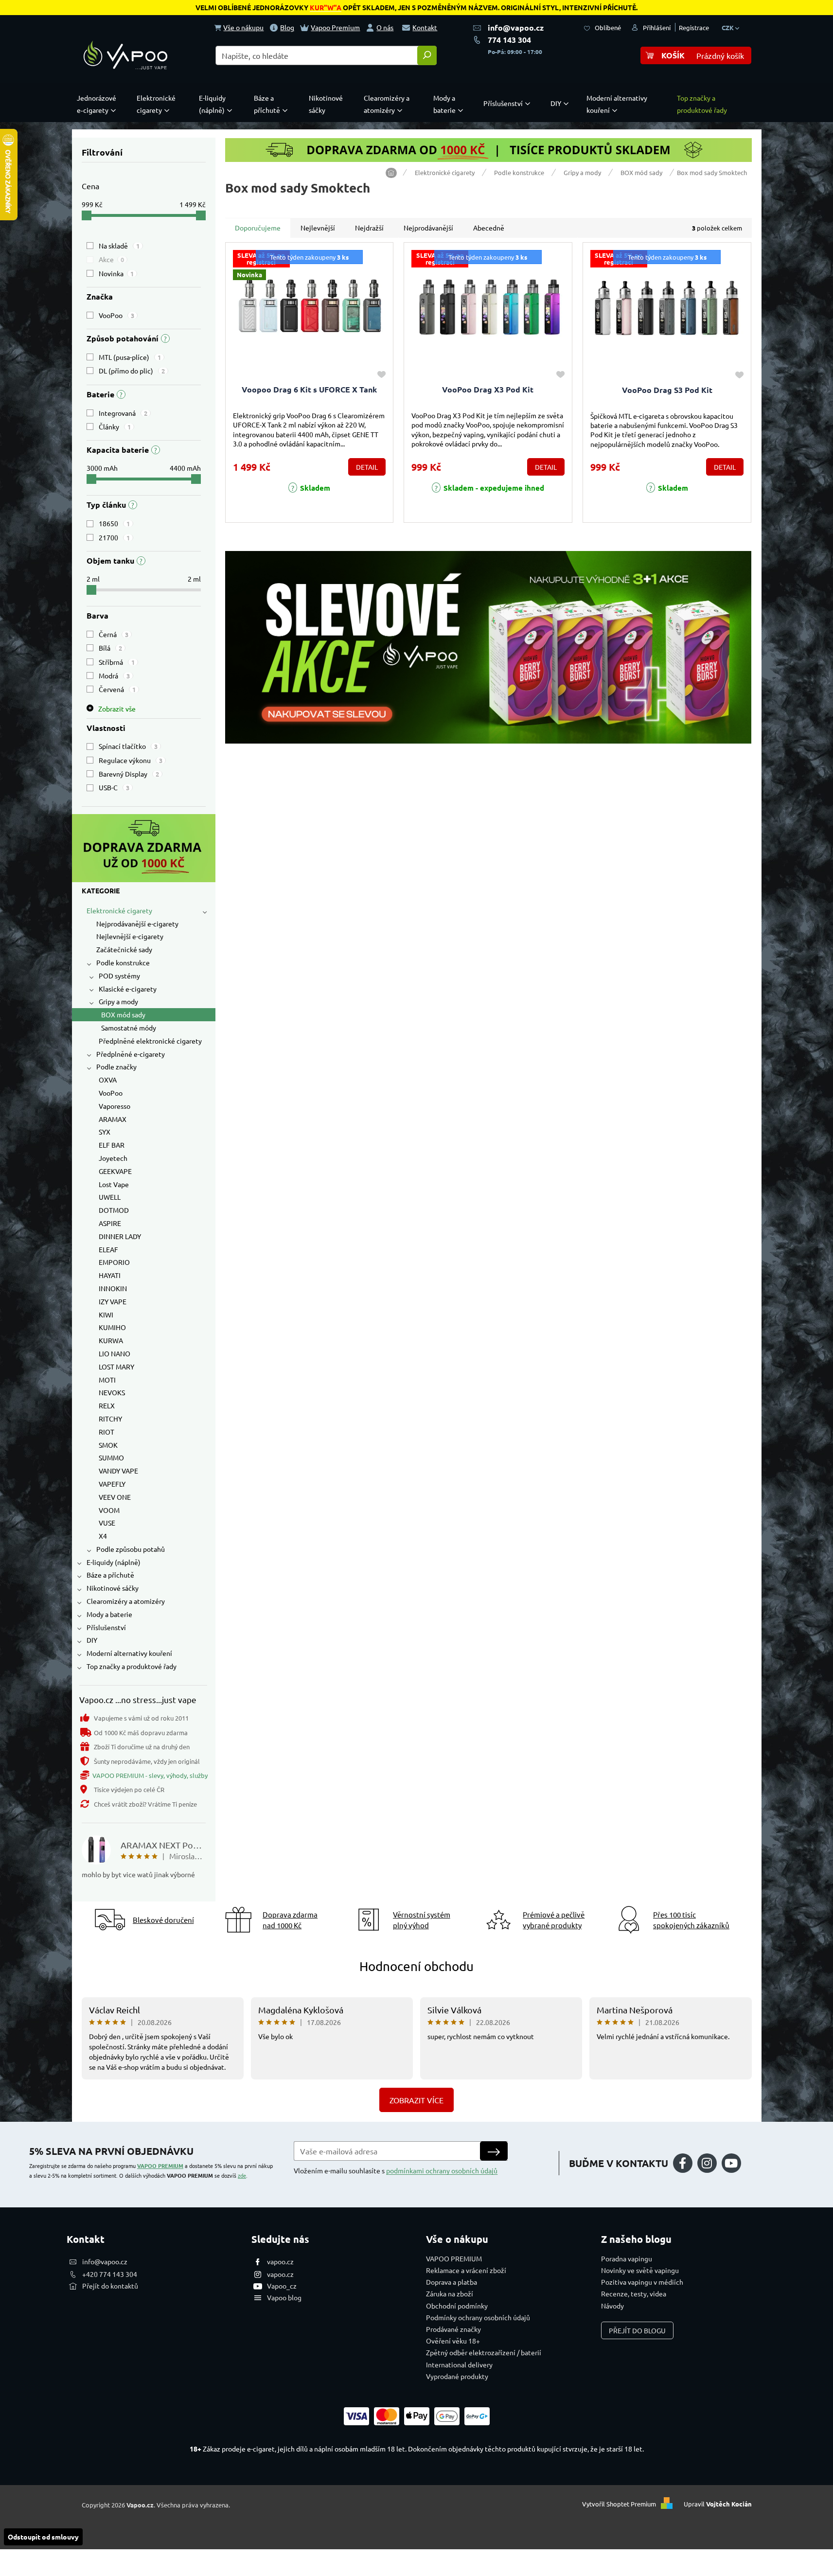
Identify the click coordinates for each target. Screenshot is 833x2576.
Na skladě (119, 246)
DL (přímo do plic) (132, 371)
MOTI (107, 1380)
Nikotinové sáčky (113, 1588)
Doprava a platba (452, 2282)
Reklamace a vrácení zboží (466, 2270)
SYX (105, 1132)
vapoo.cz (280, 2261)
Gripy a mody (118, 1001)
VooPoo (116, 315)
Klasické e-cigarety (128, 989)
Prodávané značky (453, 2329)
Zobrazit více (416, 2100)
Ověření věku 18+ (453, 2341)
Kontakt (425, 27)
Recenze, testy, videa (634, 2293)
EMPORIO (114, 1262)
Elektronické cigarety (119, 910)
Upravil (718, 2504)
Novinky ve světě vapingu (640, 2270)
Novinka (116, 273)
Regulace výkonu (131, 760)
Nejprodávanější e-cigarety (137, 924)
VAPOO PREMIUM (160, 2166)
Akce (111, 259)
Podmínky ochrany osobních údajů (478, 2317)
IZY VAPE (113, 1301)
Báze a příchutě (110, 1575)
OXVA (108, 1080)
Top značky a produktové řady (132, 1666)
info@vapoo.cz (516, 27)
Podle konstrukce (123, 962)
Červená (117, 689)
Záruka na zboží (450, 2293)
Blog (287, 27)
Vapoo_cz (282, 2286)
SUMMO (111, 1457)
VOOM (109, 1510)
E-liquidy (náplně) (114, 1562)
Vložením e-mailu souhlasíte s (396, 2170)
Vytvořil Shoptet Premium (619, 2504)
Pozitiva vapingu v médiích (642, 2282)
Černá (114, 634)
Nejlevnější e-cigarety (130, 936)
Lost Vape (114, 1184)
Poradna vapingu (627, 2258)
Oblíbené (608, 27)
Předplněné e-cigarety (131, 1054)
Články (115, 426)
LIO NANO (115, 1353)
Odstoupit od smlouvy (43, 2537)
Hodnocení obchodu (416, 1966)
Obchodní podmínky (457, 2306)
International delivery (459, 2364)
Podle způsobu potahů (131, 1549)
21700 (114, 537)
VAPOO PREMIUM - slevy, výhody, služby (150, 1775)
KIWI (106, 1315)
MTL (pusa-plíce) (130, 357)
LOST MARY (116, 1367)
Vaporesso (115, 1106)
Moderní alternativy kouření (129, 1653)
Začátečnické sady (124, 949)
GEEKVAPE (115, 1171)
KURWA (111, 1340)
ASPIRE (110, 1223)
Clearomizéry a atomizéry (126, 1601)
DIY (92, 1640)
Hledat (427, 55)
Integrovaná (123, 413)
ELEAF (108, 1249)
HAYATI (110, 1275)
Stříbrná (117, 662)
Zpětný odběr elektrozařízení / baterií (484, 2352)
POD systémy (119, 976)
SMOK (108, 1445)
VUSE (107, 1523)
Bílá (110, 648)
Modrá (114, 675)
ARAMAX (113, 1119)
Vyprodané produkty (457, 2376)
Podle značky (116, 1066)
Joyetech (113, 1158)
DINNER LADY (120, 1236)
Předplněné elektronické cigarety (150, 1041)
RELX (107, 1405)
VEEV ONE (115, 1497)
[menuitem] (99, 104)
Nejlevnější (318, 228)
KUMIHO (112, 1327)
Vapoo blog (284, 2297)
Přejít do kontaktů (110, 2286)
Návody (612, 2306)
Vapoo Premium (335, 27)
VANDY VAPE (118, 1471)
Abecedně (489, 228)
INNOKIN (113, 1288)
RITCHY (110, 1419)
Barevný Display (129, 774)
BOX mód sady (123, 1014)
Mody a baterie (109, 1614)
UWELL (110, 1197)
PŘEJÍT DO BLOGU (637, 2330)
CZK (728, 27)
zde (242, 2175)
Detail (367, 467)
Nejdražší (369, 228)
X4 (103, 1536)
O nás (385, 27)
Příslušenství (106, 1627)
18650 (114, 523)
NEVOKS (112, 1392)
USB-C (114, 787)
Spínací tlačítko (128, 746)
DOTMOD (114, 1210)
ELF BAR (112, 1145)
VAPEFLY (112, 1484)
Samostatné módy (129, 1028)
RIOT (106, 1432)
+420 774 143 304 (110, 2274)
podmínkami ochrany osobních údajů (442, 2170)
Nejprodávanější (428, 228)
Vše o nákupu (243, 27)
